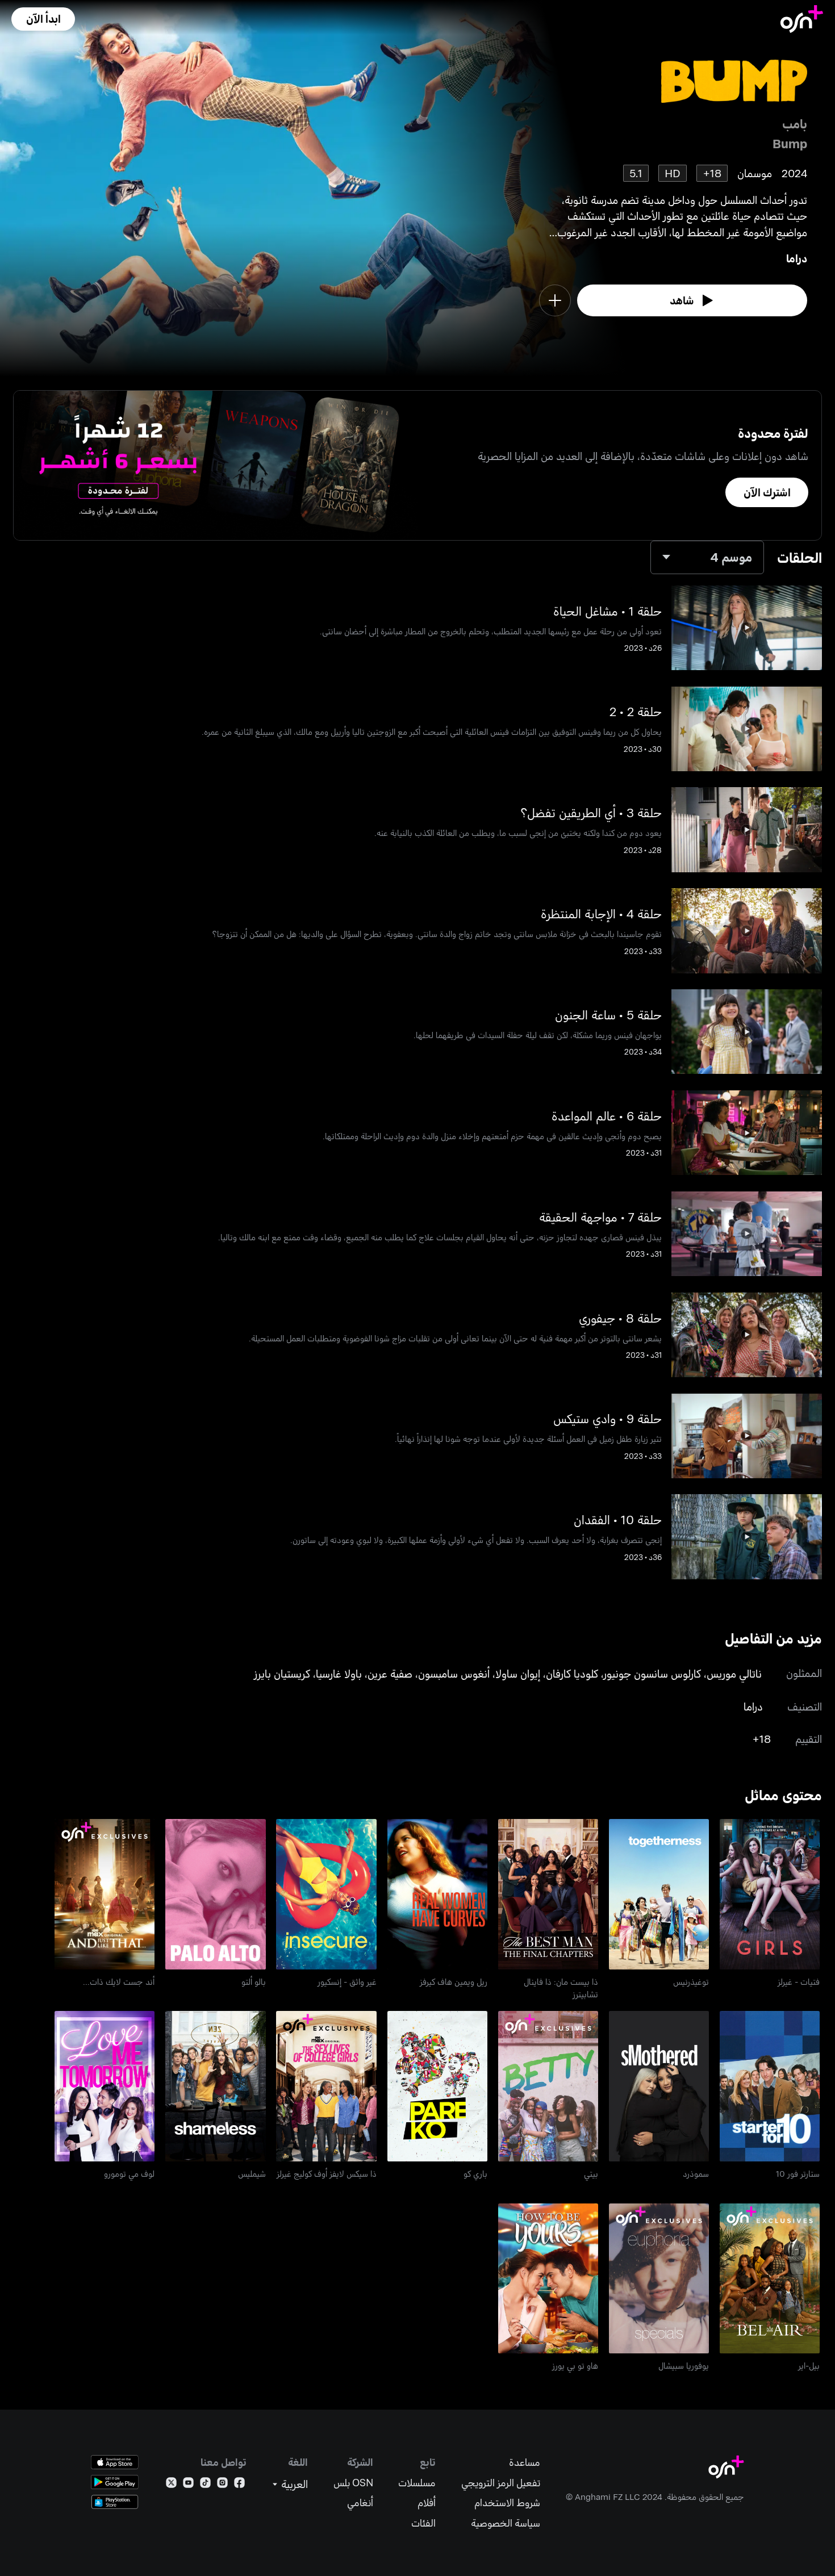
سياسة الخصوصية (506, 2523)
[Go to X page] (171, 2485)
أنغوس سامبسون (454, 1673)
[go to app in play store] (115, 2482)
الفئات (423, 2523)
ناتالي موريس (734, 1673)
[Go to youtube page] (188, 2485)
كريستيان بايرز (282, 1673)
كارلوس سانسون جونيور (652, 1673)
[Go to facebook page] (239, 2485)
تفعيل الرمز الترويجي (501, 2483)
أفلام (427, 2502)
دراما (797, 258)
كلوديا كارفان (572, 1673)
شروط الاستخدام (507, 2502)
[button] (43, 19)
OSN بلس (353, 2483)
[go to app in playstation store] (115, 2502)
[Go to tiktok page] (205, 2485)
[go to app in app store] (115, 2462)
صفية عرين (390, 1673)
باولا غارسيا (339, 1673)
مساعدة (525, 2462)
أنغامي (360, 2502)
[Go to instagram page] (222, 2485)
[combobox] (707, 557)
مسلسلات (417, 2483)
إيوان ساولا (518, 1673)
